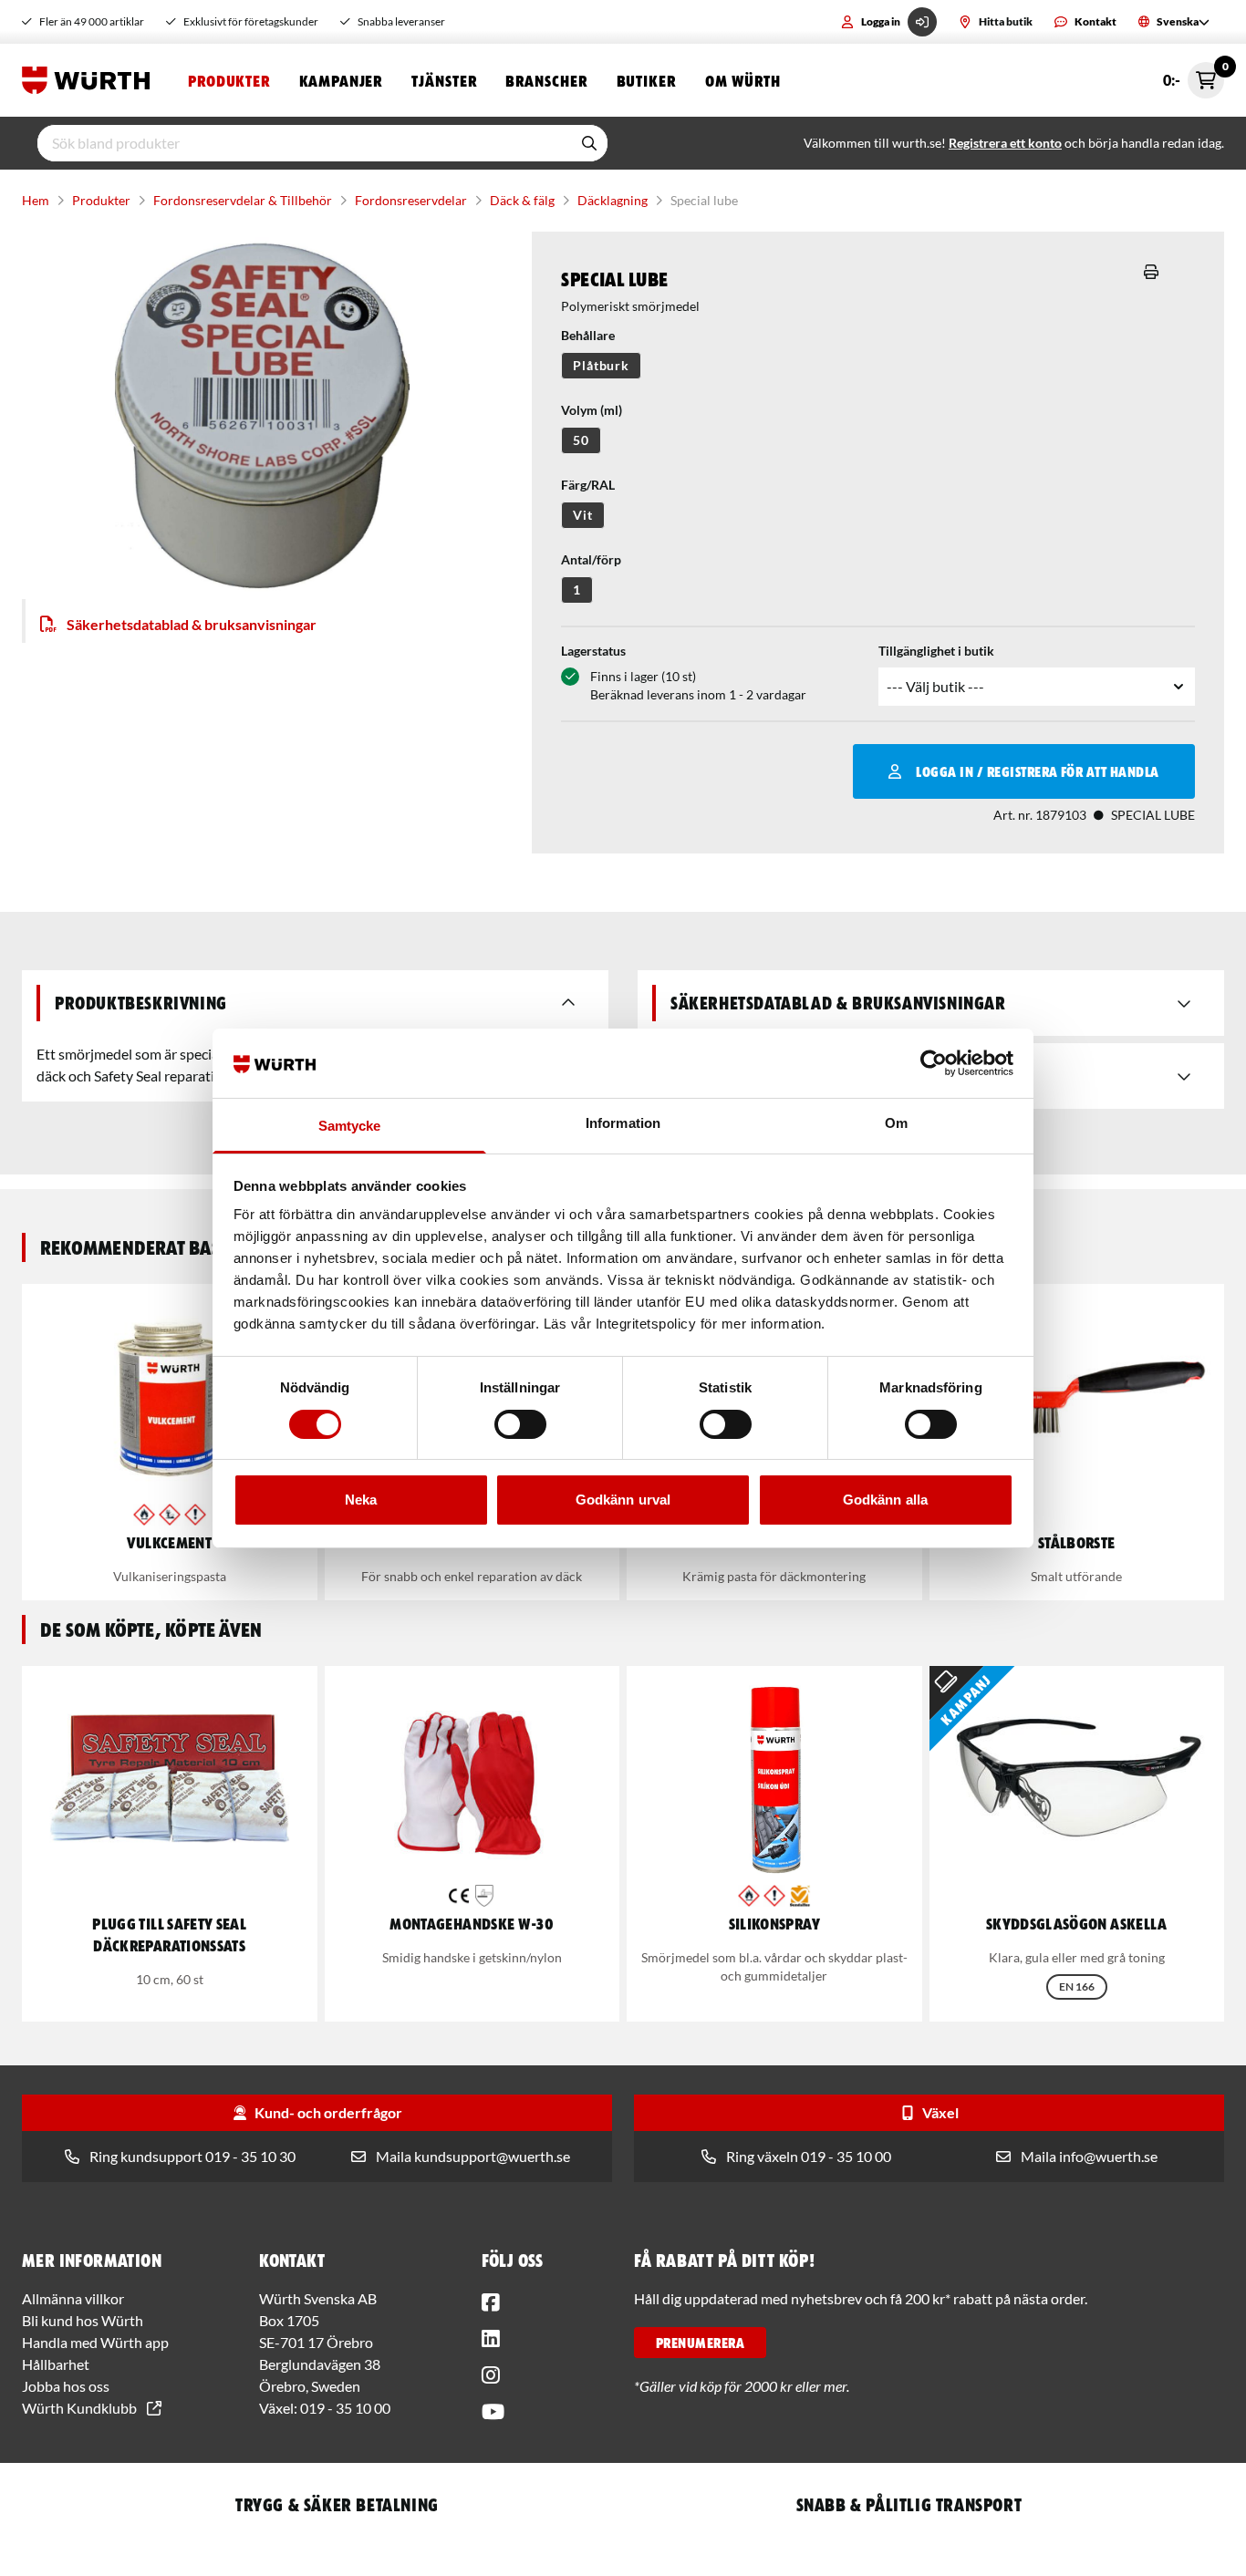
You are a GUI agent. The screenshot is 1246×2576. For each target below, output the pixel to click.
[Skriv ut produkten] (1151, 272)
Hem (36, 200)
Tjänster (444, 80)
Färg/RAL (588, 485)
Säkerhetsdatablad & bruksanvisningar (192, 624)
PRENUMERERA (700, 2343)
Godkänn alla (885, 1500)
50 (581, 440)
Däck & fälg (522, 200)
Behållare (588, 335)
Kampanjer (341, 80)
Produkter (229, 80)
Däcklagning (613, 200)
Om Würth (743, 80)
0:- (1194, 75)
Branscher (546, 80)
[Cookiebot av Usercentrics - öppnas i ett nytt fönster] (934, 1063)
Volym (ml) (592, 410)
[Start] (90, 80)
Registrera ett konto (1005, 143)
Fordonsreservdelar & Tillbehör (243, 200)
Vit (583, 515)
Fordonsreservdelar (411, 200)
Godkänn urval (623, 1500)
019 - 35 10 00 (345, 2408)
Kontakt (1095, 21)
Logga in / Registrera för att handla (1037, 771)
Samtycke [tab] (350, 1126)
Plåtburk (601, 365)
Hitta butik (1006, 21)
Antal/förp (591, 559)
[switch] (520, 1424)
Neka (361, 1500)
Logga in (881, 21)
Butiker (646, 80)
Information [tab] (623, 1123)
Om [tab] (896, 1123)
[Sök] (589, 143)
